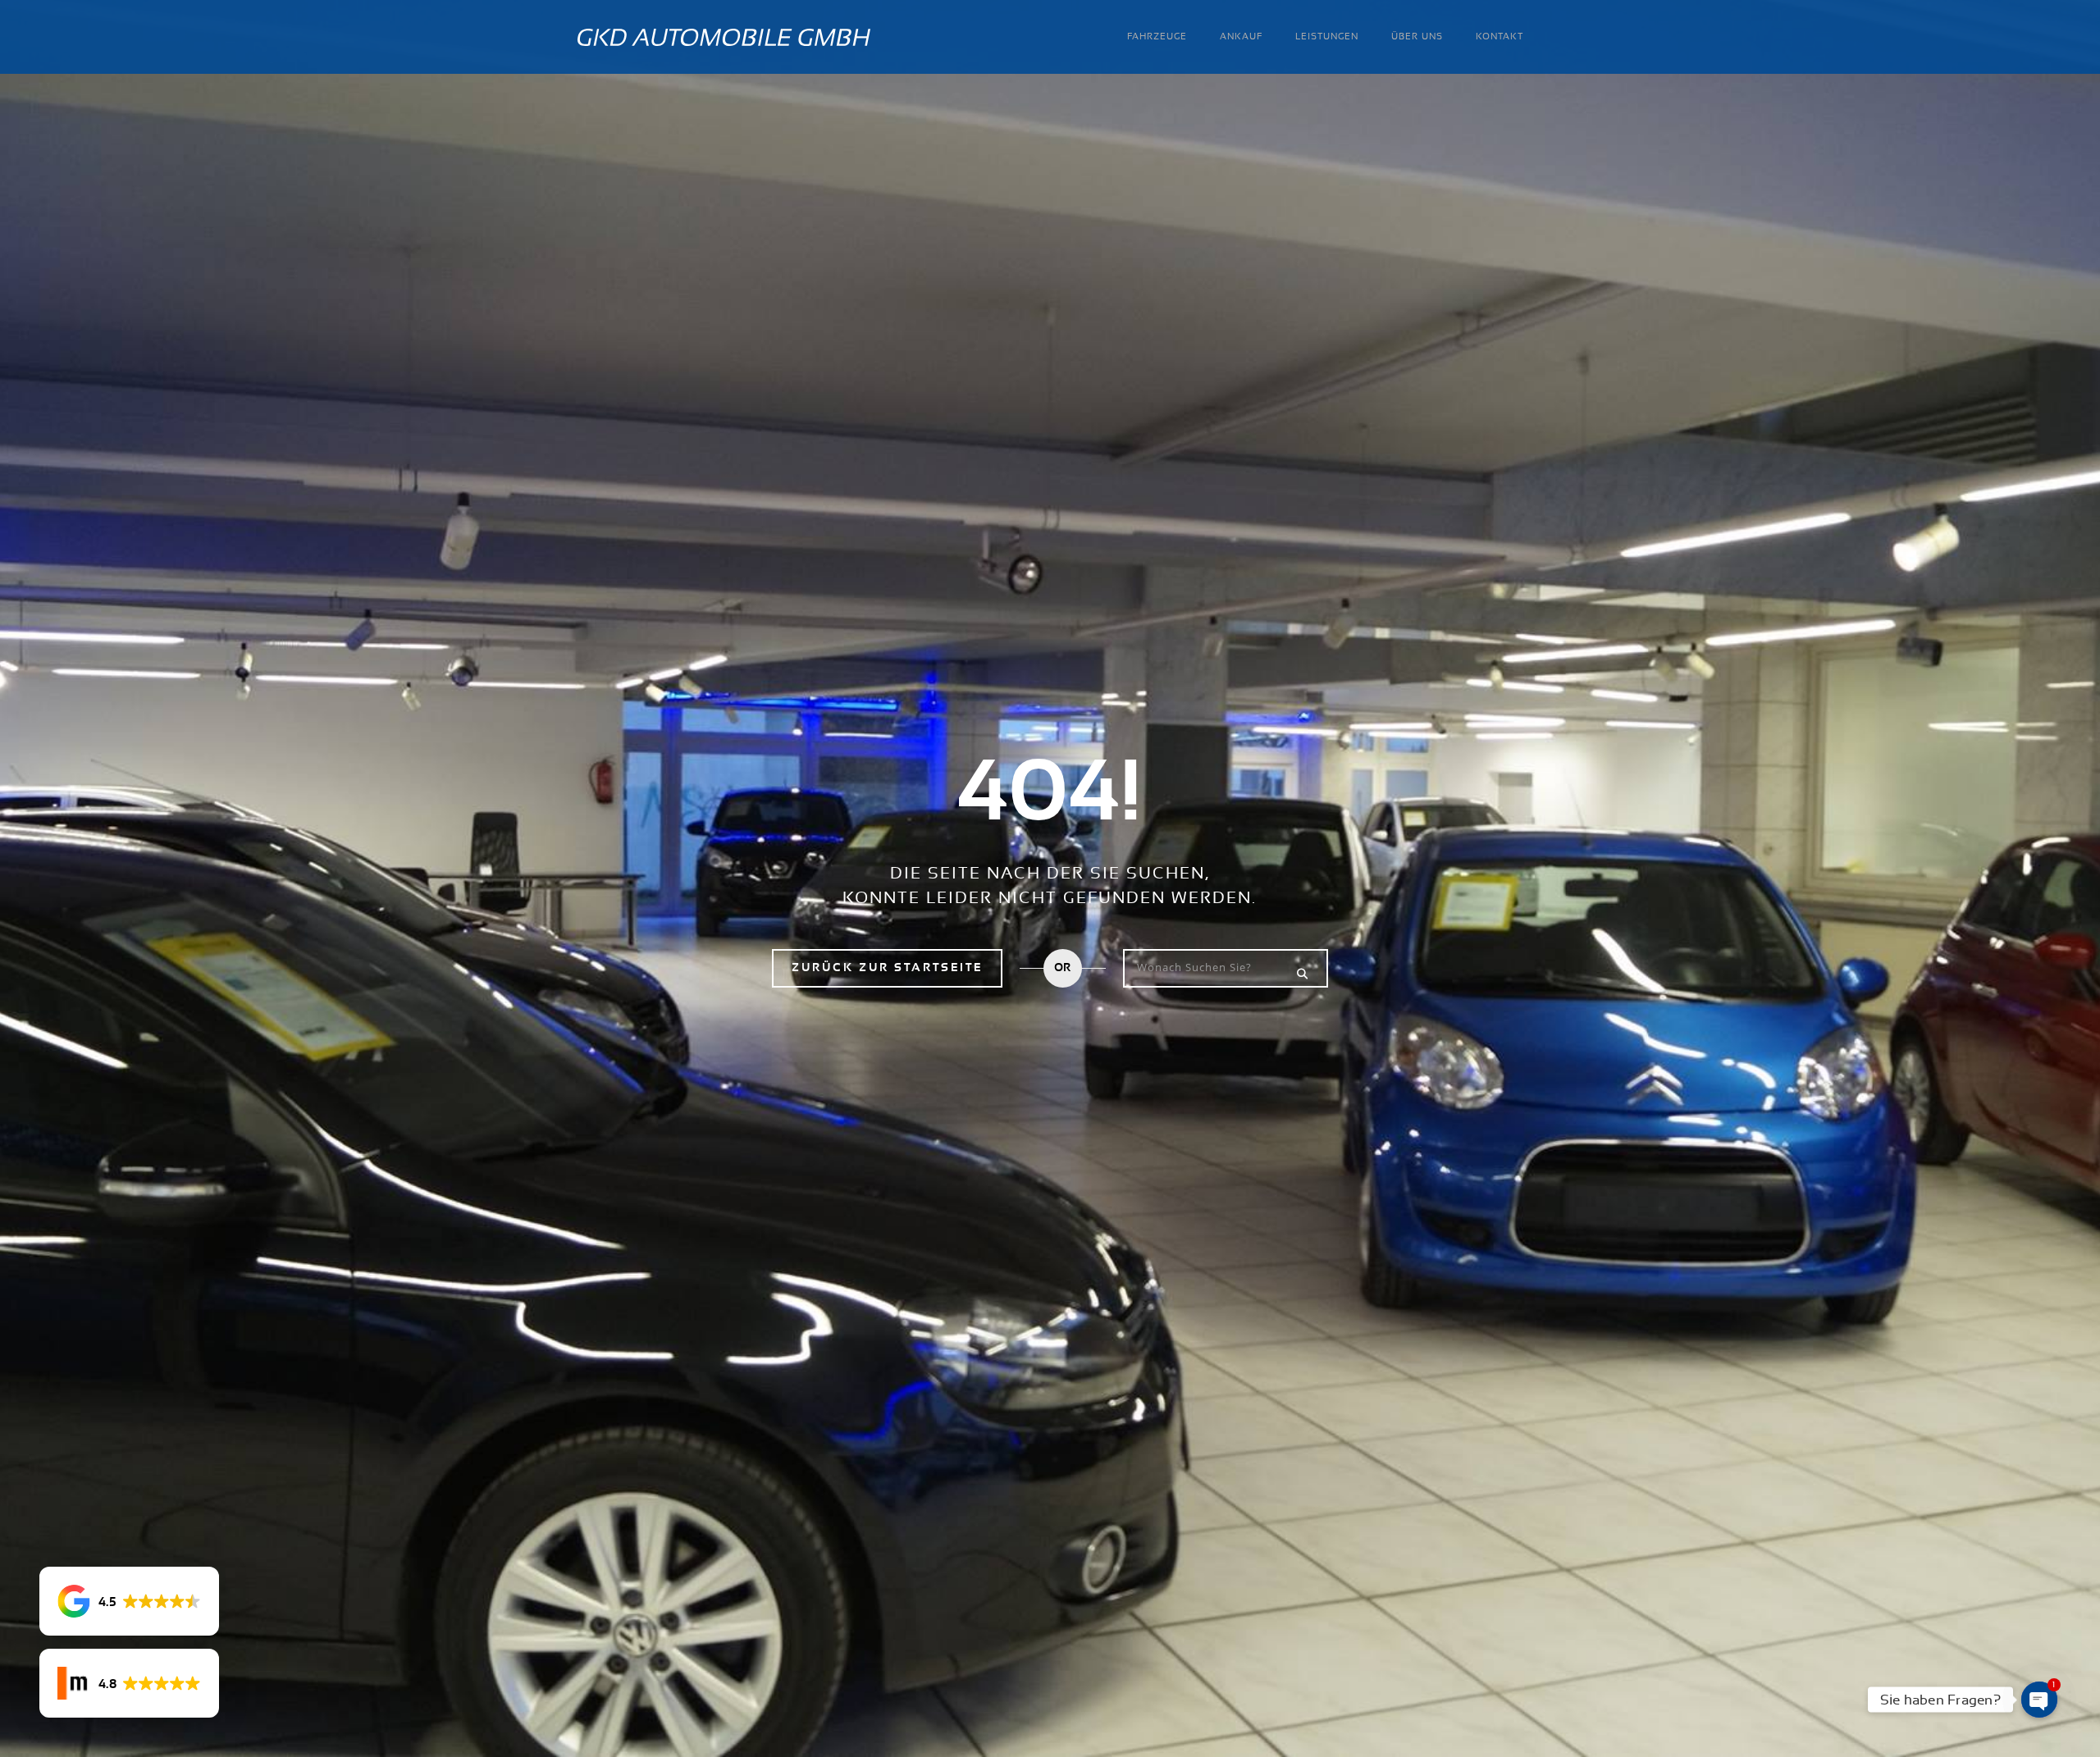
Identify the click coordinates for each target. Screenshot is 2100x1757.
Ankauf (1241, 37)
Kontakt (1500, 37)
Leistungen (1327, 37)
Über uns (1417, 37)
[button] (129, 1601)
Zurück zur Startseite (887, 968)
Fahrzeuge (1157, 37)
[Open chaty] (2039, 1700)
